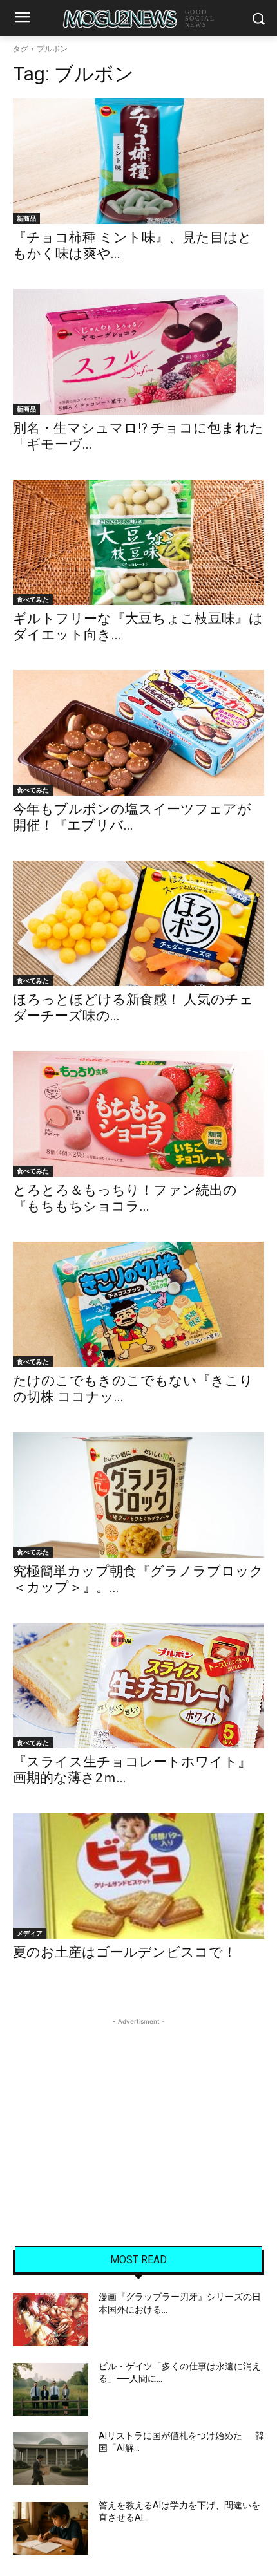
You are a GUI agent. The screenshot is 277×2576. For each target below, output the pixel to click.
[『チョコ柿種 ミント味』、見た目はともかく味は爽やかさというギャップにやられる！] (138, 161)
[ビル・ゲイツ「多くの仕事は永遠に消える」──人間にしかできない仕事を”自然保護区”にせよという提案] (51, 2389)
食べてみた (33, 599)
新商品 (26, 218)
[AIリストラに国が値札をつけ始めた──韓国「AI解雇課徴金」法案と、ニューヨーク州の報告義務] (51, 2459)
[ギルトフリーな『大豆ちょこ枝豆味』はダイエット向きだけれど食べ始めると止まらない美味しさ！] (138, 542)
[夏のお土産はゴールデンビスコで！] (138, 1876)
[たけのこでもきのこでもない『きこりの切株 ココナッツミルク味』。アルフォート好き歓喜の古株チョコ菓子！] (138, 1304)
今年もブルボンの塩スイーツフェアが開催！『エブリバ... (132, 817)
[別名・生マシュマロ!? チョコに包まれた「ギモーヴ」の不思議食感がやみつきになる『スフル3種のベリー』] (138, 352)
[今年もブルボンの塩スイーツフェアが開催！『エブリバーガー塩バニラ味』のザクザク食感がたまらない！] (138, 733)
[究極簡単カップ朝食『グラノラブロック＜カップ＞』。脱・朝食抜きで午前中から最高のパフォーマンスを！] (138, 1495)
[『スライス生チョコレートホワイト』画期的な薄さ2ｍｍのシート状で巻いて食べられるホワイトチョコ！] (138, 1685)
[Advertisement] (138, 2109)
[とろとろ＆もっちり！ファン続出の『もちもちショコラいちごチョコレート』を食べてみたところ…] (138, 1114)
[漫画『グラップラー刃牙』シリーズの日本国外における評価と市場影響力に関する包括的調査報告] (51, 2320)
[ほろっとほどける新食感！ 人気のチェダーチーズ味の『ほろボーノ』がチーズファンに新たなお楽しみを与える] (138, 923)
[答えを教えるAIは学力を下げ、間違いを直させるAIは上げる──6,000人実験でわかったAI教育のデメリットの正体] (51, 2528)
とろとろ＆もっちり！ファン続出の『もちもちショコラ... (125, 1198)
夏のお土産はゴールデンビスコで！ (125, 1952)
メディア (30, 1933)
